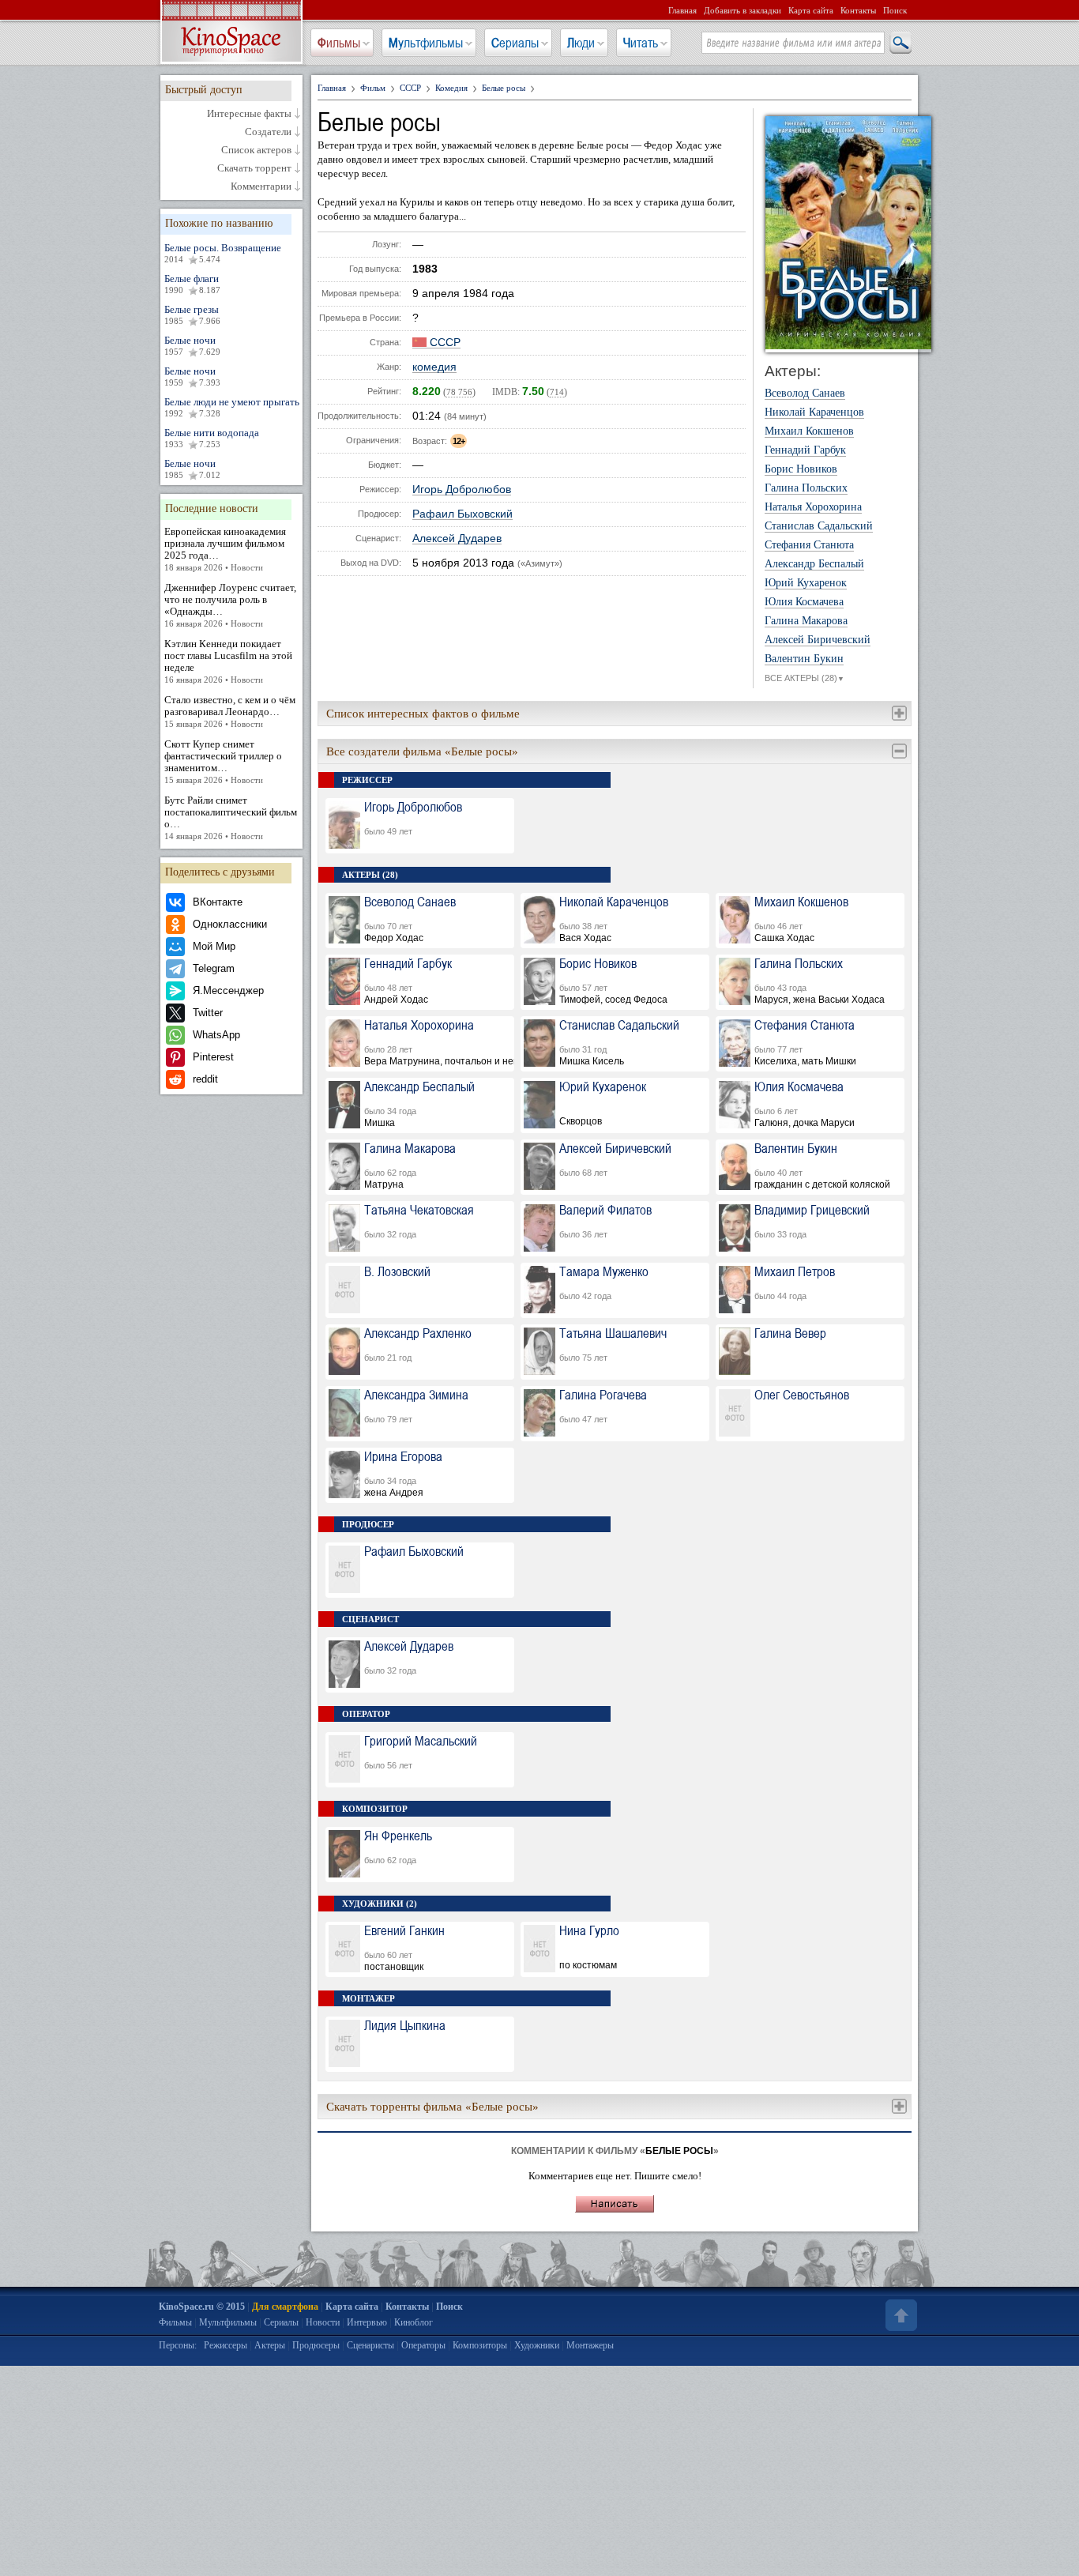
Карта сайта (811, 10)
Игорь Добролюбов (462, 490)
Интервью (367, 2322)
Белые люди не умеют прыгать (232, 407)
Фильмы (339, 43)
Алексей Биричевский (818, 640)
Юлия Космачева (804, 602)
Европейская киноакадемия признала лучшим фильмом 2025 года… (225, 549)
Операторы (423, 2345)
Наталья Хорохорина (813, 507)
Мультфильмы (426, 43)
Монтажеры (590, 2345)
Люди (581, 43)
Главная (682, 10)
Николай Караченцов (814, 412)
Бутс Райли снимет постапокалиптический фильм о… (231, 817)
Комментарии (261, 186)
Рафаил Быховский (462, 514)
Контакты (858, 10)
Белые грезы (192, 314)
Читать (641, 43)
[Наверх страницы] (900, 2315)
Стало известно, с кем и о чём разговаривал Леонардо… (230, 711)
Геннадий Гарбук (805, 450)
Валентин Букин (804, 659)
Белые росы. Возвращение (223, 253)
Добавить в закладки (743, 10)
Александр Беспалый (814, 564)
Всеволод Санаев (805, 394)
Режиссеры (226, 2345)
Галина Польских (806, 488)
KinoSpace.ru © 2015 (202, 2307)
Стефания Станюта (809, 545)
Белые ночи (192, 345)
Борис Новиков (801, 469)
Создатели (268, 132)
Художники (537, 2345)
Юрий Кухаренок (806, 583)
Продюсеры (316, 2345)
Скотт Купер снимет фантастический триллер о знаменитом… (223, 761)
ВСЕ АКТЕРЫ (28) (805, 678)
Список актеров (256, 150)
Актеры (270, 2345)
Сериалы (515, 43)
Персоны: (178, 2345)
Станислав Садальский (819, 526)
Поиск (895, 10)
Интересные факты (249, 114)
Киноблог (414, 2322)
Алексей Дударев (457, 539)
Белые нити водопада (212, 438)
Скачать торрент (254, 168)
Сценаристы (370, 2345)
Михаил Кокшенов (809, 431)
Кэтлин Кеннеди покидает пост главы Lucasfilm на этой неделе (228, 661)
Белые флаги (192, 284)
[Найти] (900, 43)
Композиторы (480, 2345)
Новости (323, 2322)
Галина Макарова (806, 621)
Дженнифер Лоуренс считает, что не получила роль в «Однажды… (230, 605)
